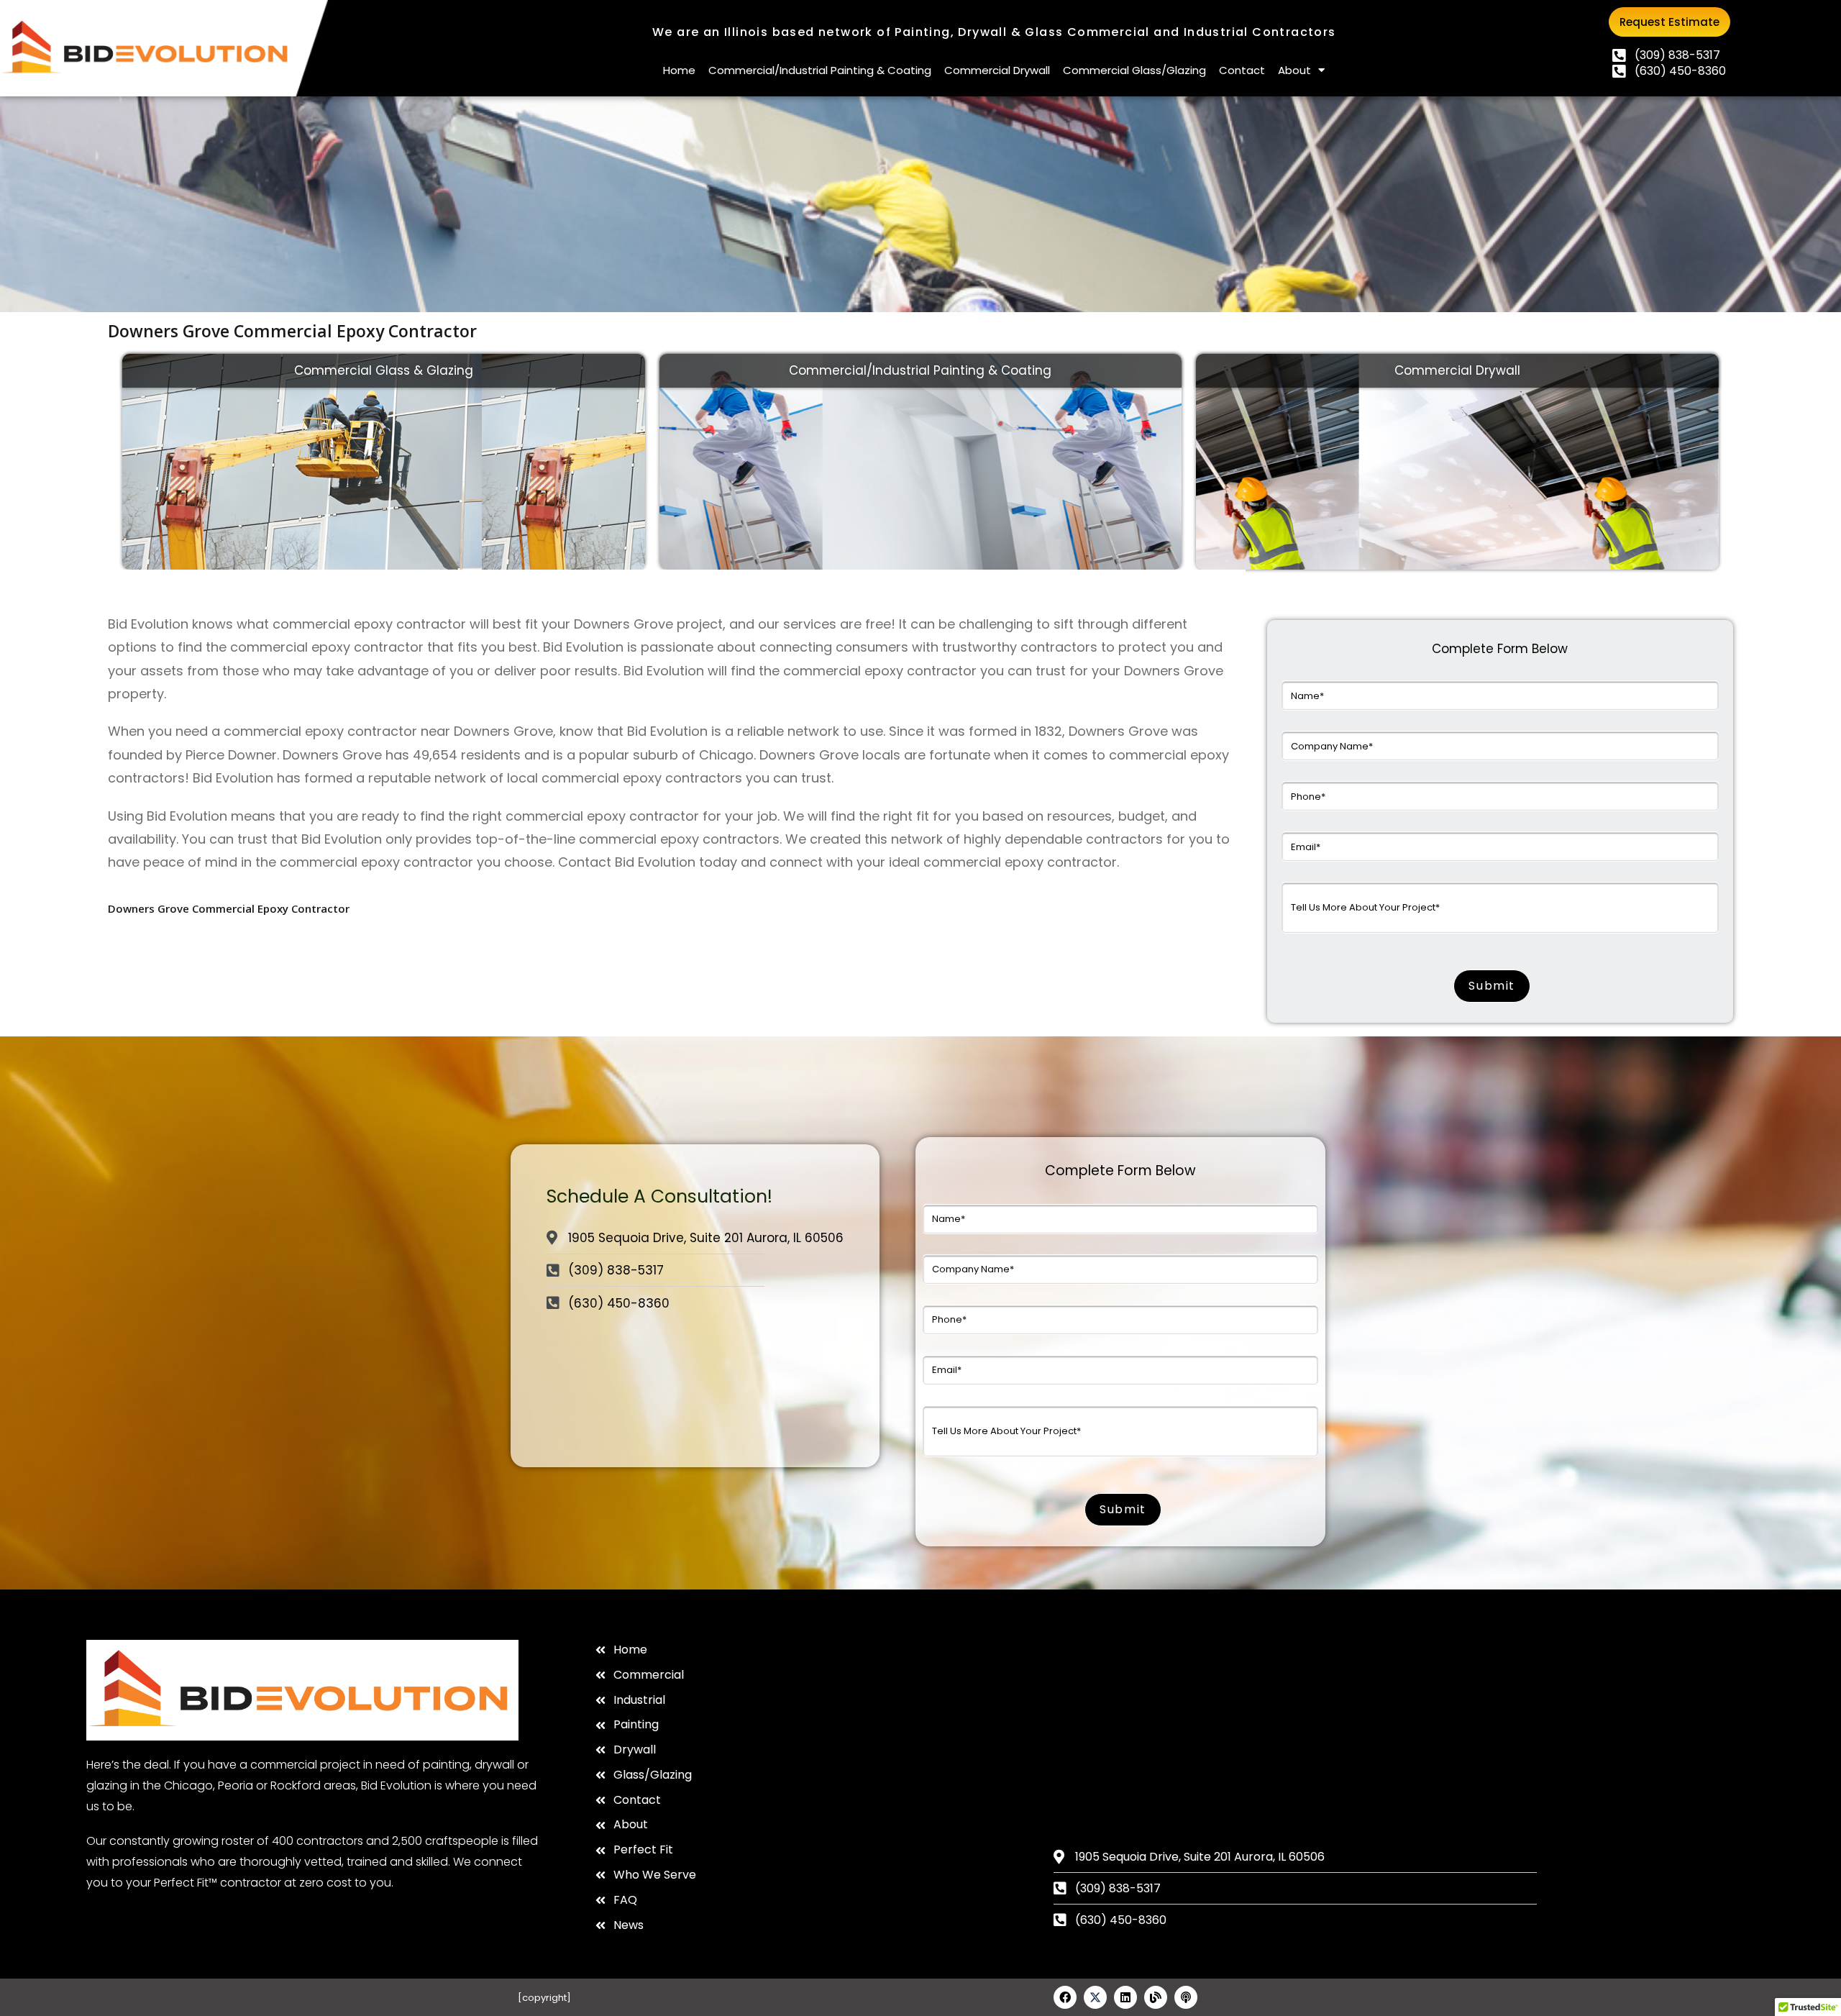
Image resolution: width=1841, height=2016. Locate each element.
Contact (1242, 70)
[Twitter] (1095, 1997)
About (1294, 70)
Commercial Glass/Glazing (1134, 70)
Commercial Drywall (997, 70)
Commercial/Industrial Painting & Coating (820, 70)
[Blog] (1156, 1997)
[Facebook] (1065, 1997)
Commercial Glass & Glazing (384, 370)
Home (679, 70)
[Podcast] (1186, 1997)
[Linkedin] (1125, 1997)
